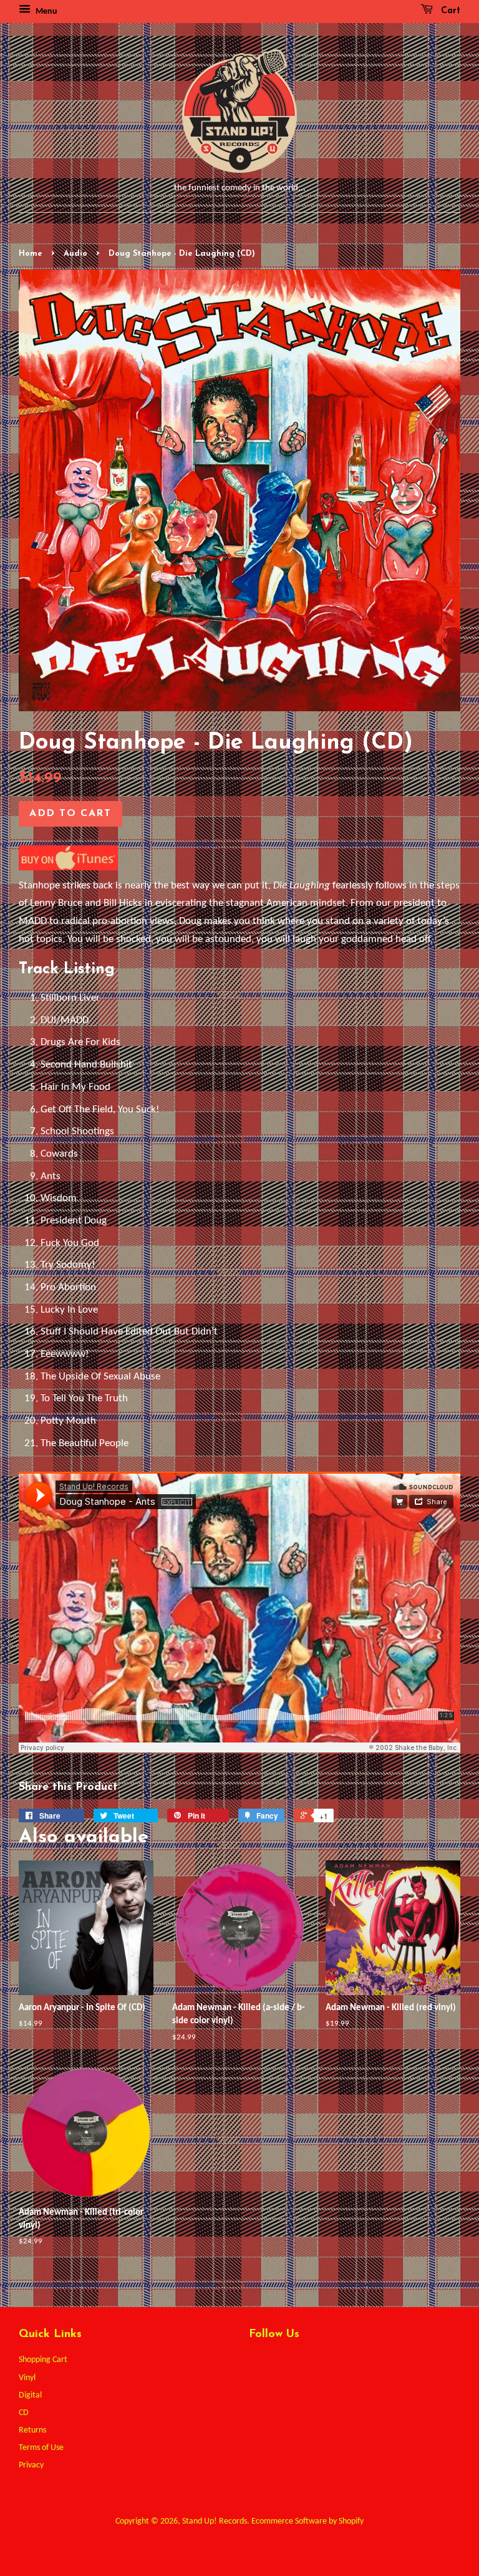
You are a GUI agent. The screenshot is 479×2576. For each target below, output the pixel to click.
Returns (32, 2430)
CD (24, 2413)
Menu (46, 12)
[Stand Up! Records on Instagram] (301, 2364)
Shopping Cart (43, 2360)
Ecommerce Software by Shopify (307, 2521)
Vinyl (27, 2378)
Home (31, 254)
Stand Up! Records (215, 2521)
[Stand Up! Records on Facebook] (278, 2364)
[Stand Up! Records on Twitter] (256, 2364)
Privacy (31, 2465)
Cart (449, 11)
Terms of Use (41, 2448)
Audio (75, 254)
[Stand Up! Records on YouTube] (324, 2364)
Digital (30, 2395)
